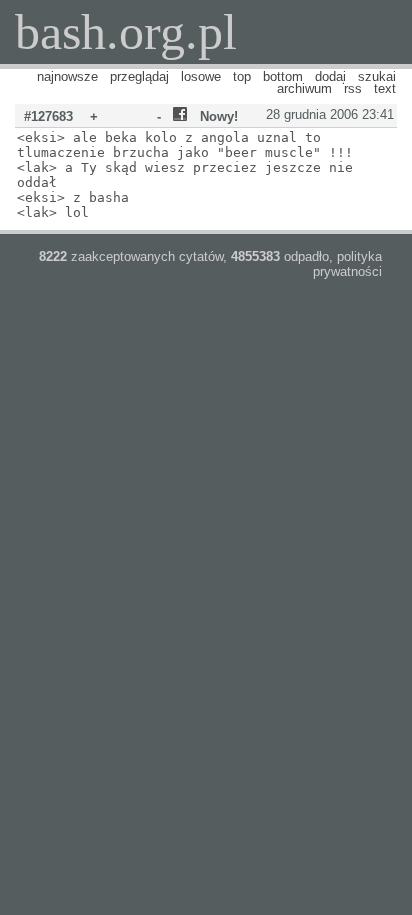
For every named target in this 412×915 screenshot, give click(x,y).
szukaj (377, 76)
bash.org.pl (126, 32)
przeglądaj (139, 76)
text (385, 88)
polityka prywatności (347, 264)
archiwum (304, 88)
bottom (283, 76)
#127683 (48, 116)
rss (353, 88)
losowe (201, 76)
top (242, 76)
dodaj (330, 76)
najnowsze (67, 76)
